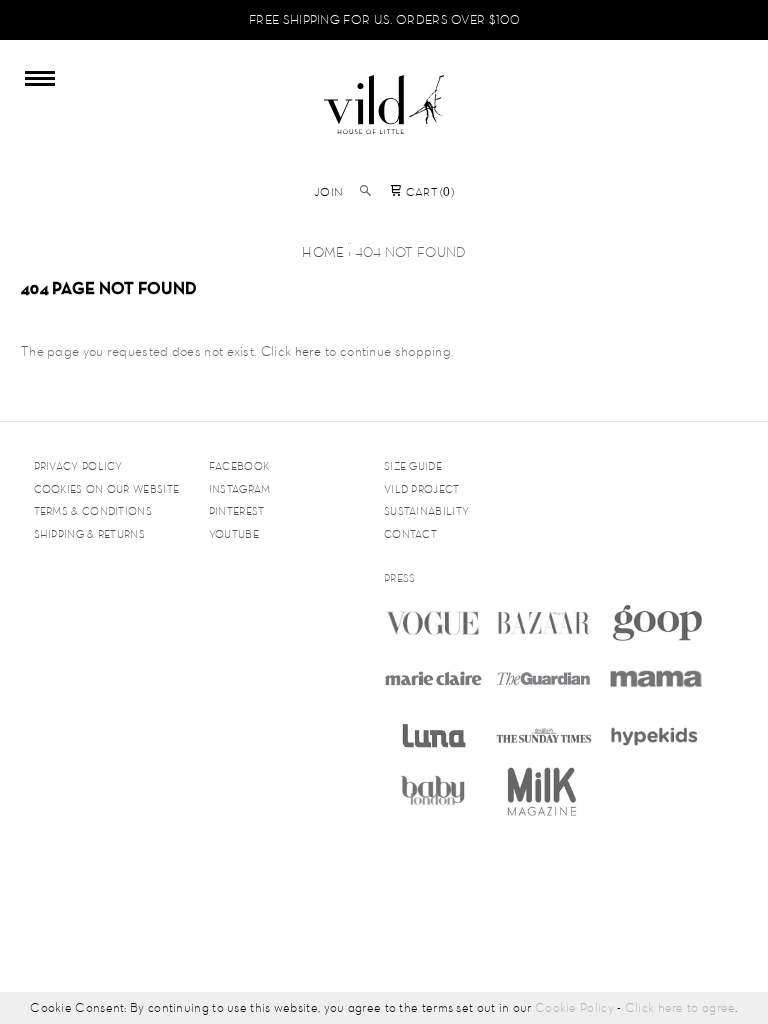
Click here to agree (680, 1007)
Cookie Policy (574, 1007)
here (308, 351)
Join (328, 192)
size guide (413, 466)
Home (323, 252)
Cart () (428, 192)
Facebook (239, 466)
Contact (410, 534)
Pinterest (237, 511)
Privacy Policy (78, 466)
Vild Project (422, 489)
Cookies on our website (107, 489)
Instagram (240, 489)
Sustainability (426, 511)
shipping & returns (89, 534)
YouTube (234, 534)
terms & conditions (93, 511)
